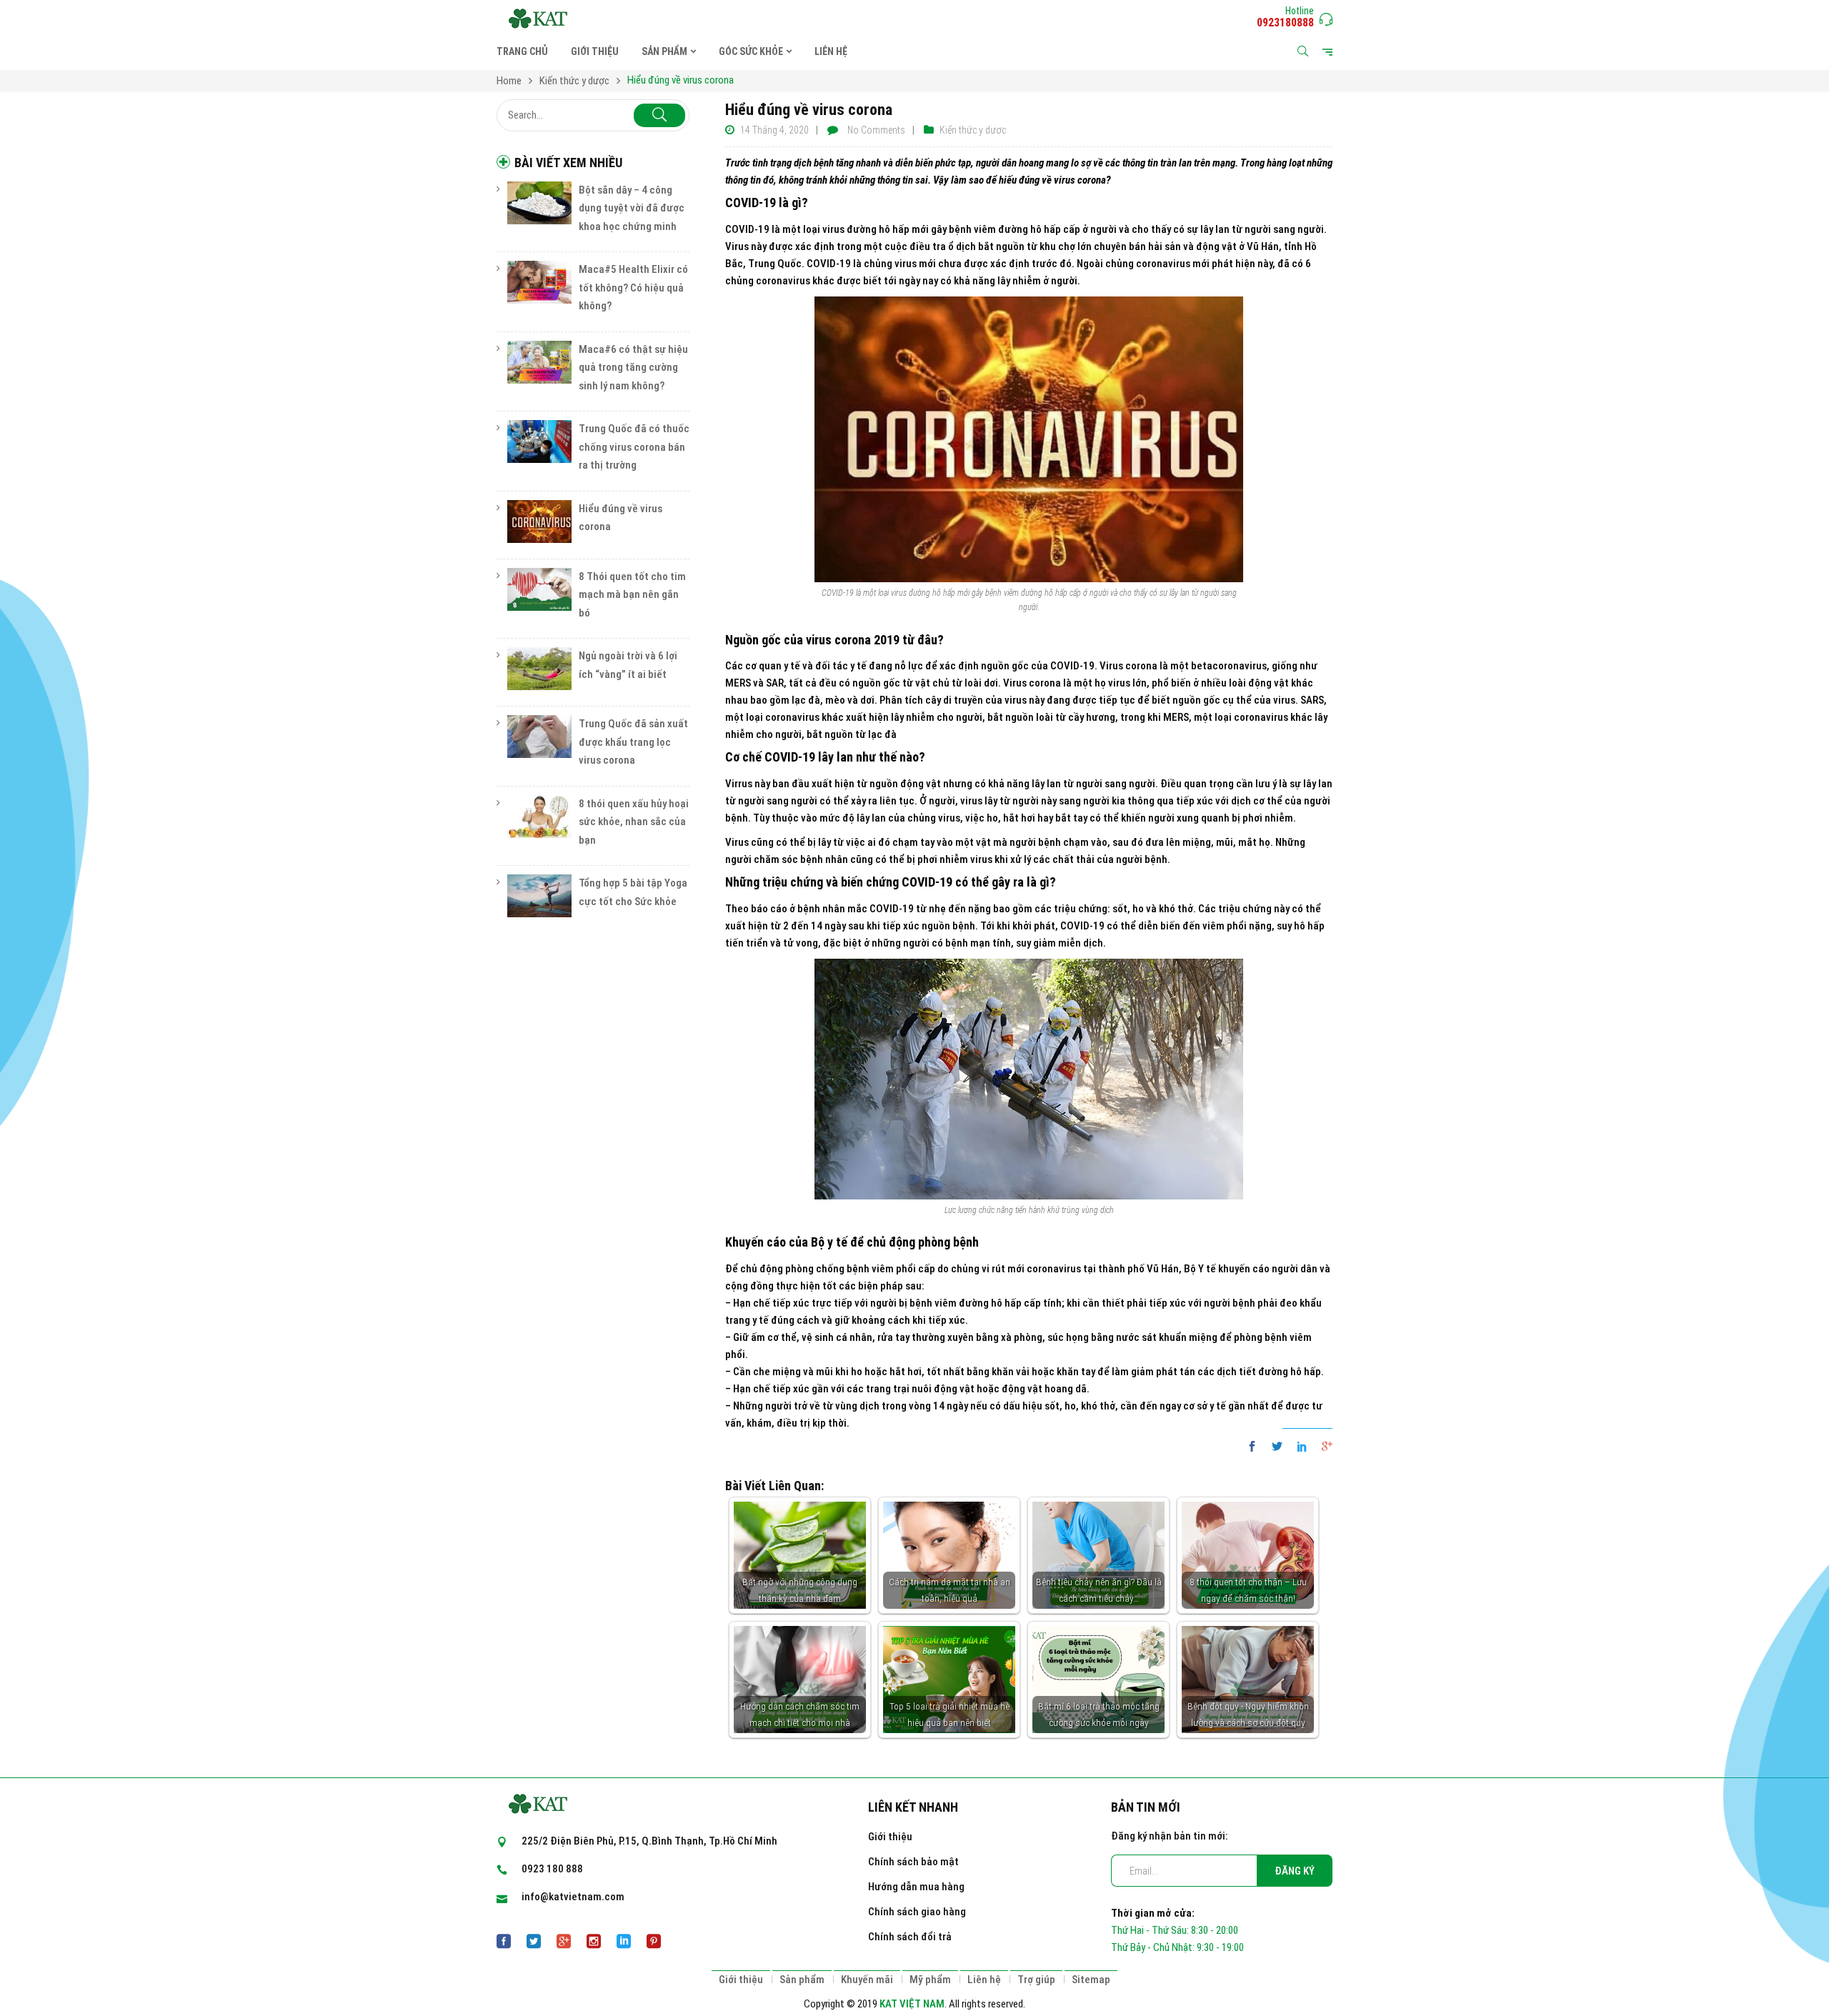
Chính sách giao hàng (917, 1912)
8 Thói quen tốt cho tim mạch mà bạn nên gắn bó (632, 595)
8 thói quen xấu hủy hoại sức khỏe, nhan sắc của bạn (634, 822)
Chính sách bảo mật (913, 1862)
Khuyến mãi (867, 1980)
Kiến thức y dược (574, 81)
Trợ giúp (1036, 1980)
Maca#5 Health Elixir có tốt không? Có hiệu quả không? (633, 288)
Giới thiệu (890, 1837)
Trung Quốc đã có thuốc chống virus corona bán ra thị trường (634, 447)
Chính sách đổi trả (910, 1937)
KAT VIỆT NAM (912, 2004)
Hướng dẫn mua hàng (916, 1887)
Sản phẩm (802, 1980)
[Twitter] (1277, 1447)
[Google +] (1324, 1447)
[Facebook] (1256, 1447)
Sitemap (1091, 1980)
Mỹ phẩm (930, 1980)
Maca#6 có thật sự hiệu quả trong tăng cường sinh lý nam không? (633, 368)
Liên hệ (984, 1980)
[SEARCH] (659, 115)
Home (509, 81)
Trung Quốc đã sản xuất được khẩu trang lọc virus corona (633, 742)
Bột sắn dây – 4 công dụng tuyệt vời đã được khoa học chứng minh (632, 208)
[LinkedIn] (1302, 1447)
